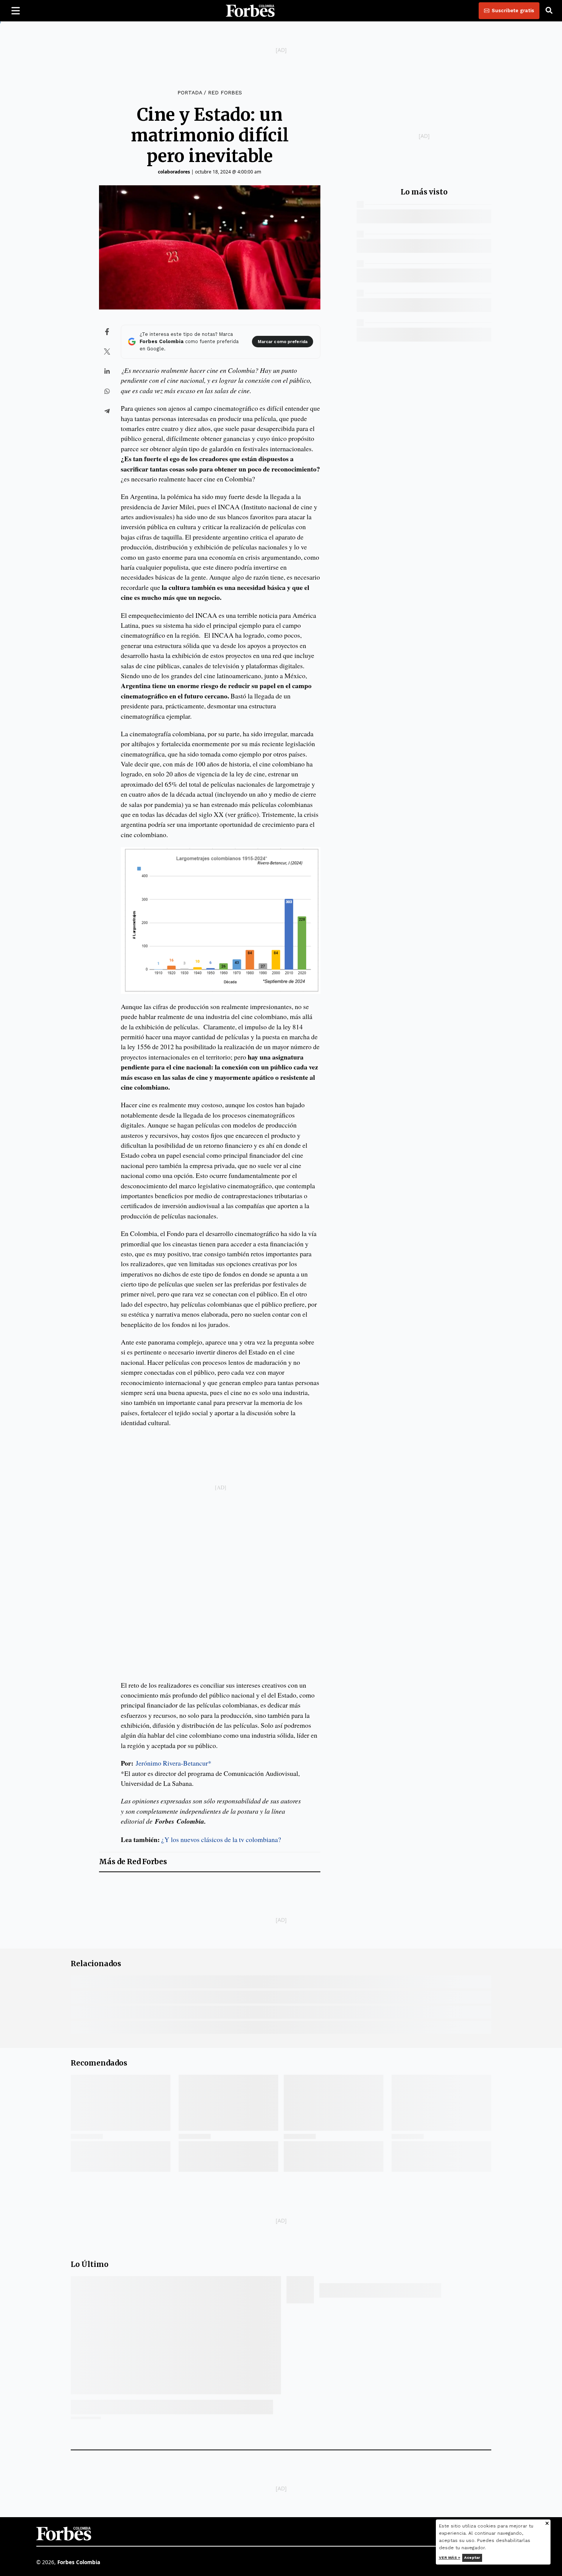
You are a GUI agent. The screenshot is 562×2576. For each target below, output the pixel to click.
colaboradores (174, 172)
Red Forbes (225, 92)
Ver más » (450, 2557)
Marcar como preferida (283, 342)
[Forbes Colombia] (250, 11)
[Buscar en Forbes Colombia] (549, 11)
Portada (190, 92)
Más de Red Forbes (133, 1862)
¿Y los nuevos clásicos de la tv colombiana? (221, 1839)
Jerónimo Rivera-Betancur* (174, 1763)
